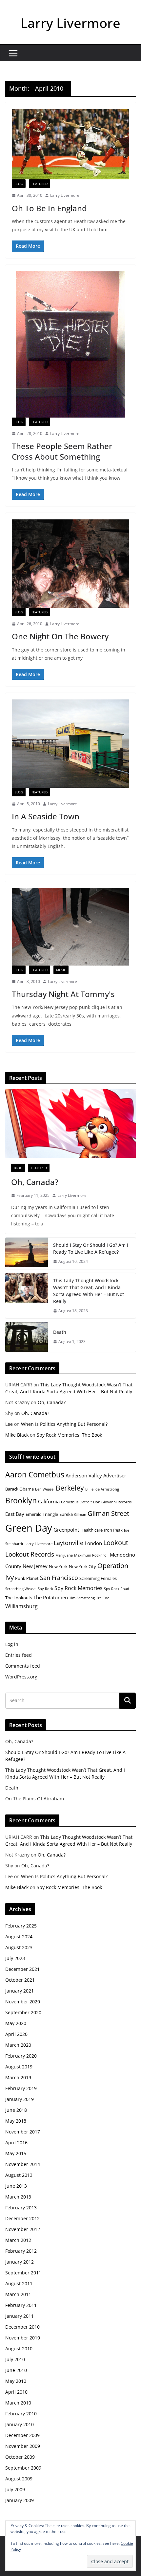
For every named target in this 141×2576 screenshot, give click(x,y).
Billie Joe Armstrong (102, 1489)
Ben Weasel (45, 1489)
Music (61, 970)
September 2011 (23, 2273)
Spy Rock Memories (79, 1588)
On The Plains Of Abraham (35, 1799)
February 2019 (21, 2088)
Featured (40, 184)
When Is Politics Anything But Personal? (64, 1424)
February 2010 (21, 2414)
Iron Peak (113, 1530)
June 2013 (16, 2186)
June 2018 (16, 2110)
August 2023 (19, 1947)
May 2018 (16, 2121)
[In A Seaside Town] (70, 744)
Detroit (86, 1502)
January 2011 (20, 2316)
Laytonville (69, 1543)
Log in (12, 1644)
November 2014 (23, 2164)
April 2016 (16, 2143)
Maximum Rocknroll (91, 1555)
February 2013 (21, 2208)
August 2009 (19, 2479)
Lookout (116, 1543)
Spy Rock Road (117, 1589)
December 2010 (22, 2327)
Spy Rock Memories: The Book (69, 1435)
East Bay (15, 1514)
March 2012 (18, 2240)
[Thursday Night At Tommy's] (70, 926)
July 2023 (15, 1958)
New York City (82, 1566)
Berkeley (70, 1488)
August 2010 (19, 2348)
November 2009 (23, 2446)
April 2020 (16, 2034)
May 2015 (16, 2153)
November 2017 (23, 2132)
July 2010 (15, 2359)
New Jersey (35, 1566)
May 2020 (16, 2023)
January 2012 (20, 2262)
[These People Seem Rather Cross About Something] (70, 344)
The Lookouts (19, 1598)
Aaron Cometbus (35, 1474)
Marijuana (64, 1555)
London (93, 1543)
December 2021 (22, 1969)
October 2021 (20, 1980)
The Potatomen (51, 1597)
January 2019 (20, 2099)
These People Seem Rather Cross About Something (62, 451)
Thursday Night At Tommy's (63, 994)
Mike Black (17, 1435)
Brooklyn (21, 1500)
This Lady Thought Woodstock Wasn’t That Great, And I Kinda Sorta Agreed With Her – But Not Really (89, 1291)
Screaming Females (98, 1578)
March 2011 (18, 2294)
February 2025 (21, 1926)
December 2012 (22, 2218)
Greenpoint (66, 1530)
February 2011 (21, 2305)
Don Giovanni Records (112, 1502)
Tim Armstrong (82, 1598)
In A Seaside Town (46, 816)
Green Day (29, 1528)
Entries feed (19, 1655)
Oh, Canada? (35, 1182)
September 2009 (23, 2468)
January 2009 (20, 2500)
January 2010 (20, 2424)
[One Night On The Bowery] (70, 564)
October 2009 (20, 2457)
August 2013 (19, 2175)
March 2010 (18, 2403)
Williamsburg (21, 1606)
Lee (9, 1424)
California (49, 1501)
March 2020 (18, 2045)
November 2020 (23, 2002)
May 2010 (16, 2381)
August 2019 (19, 2067)
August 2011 (19, 2283)
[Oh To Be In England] (70, 144)
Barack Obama (20, 1489)
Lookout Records (30, 1554)
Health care (91, 1530)
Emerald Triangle (42, 1514)
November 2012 (23, 2229)
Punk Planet (27, 1578)
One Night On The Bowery (60, 636)
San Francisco (59, 1578)
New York (58, 1566)
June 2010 (16, 2370)
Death (60, 1332)
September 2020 (23, 2012)
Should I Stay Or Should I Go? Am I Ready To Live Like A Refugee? (91, 1248)
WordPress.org (21, 1677)
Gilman (80, 1515)
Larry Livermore (70, 23)
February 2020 (21, 2056)
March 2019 (18, 2077)
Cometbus (70, 1502)
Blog (19, 184)
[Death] (27, 1337)
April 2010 (16, 2392)
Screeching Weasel (21, 1589)
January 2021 (20, 1991)
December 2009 (22, 2435)
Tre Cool (103, 1598)
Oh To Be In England (49, 208)
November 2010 (23, 2338)
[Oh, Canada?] (70, 1123)
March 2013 (18, 2197)
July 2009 (15, 2489)
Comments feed (23, 1666)
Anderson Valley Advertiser (96, 1475)
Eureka (66, 1514)
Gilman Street (108, 1513)
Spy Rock (45, 1589)
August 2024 (19, 1937)
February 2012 (21, 2251)
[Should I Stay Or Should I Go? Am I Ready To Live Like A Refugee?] (27, 1253)
